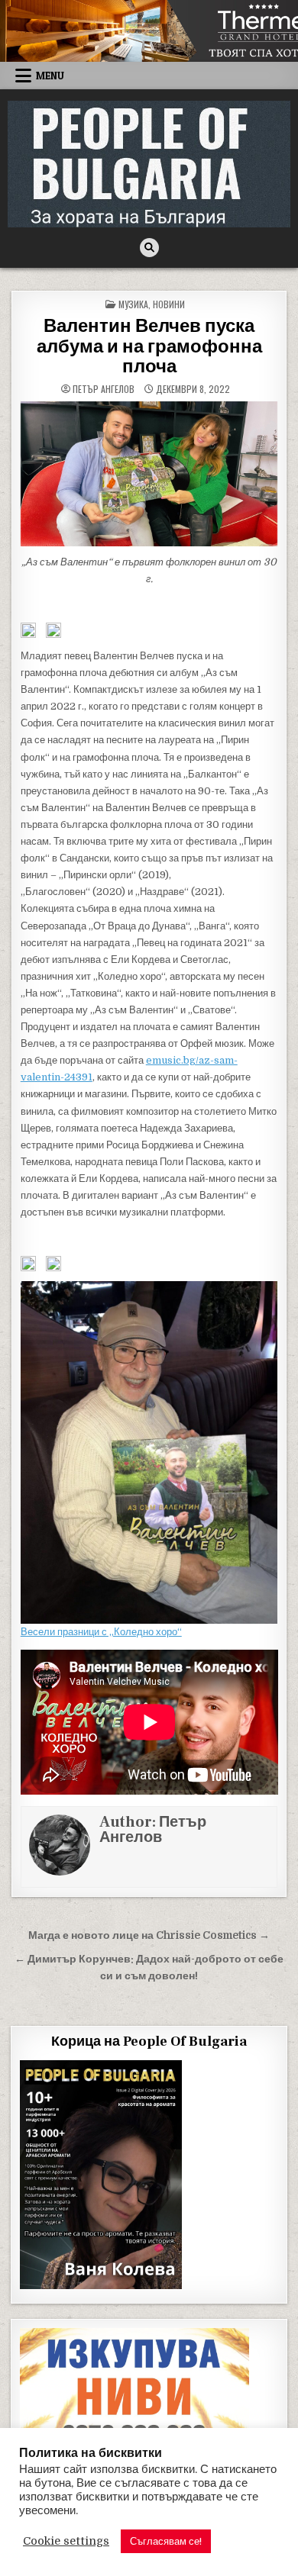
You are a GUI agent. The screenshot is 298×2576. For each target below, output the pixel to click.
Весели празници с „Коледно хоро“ (101, 1632)
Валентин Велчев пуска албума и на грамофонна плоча (149, 346)
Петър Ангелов (104, 389)
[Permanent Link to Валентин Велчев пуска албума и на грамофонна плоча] (149, 473)
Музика (133, 304)
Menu (50, 76)
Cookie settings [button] (66, 2541)
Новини (169, 304)
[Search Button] (149, 248)
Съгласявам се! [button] (166, 2541)
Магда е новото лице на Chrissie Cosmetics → (149, 1935)
